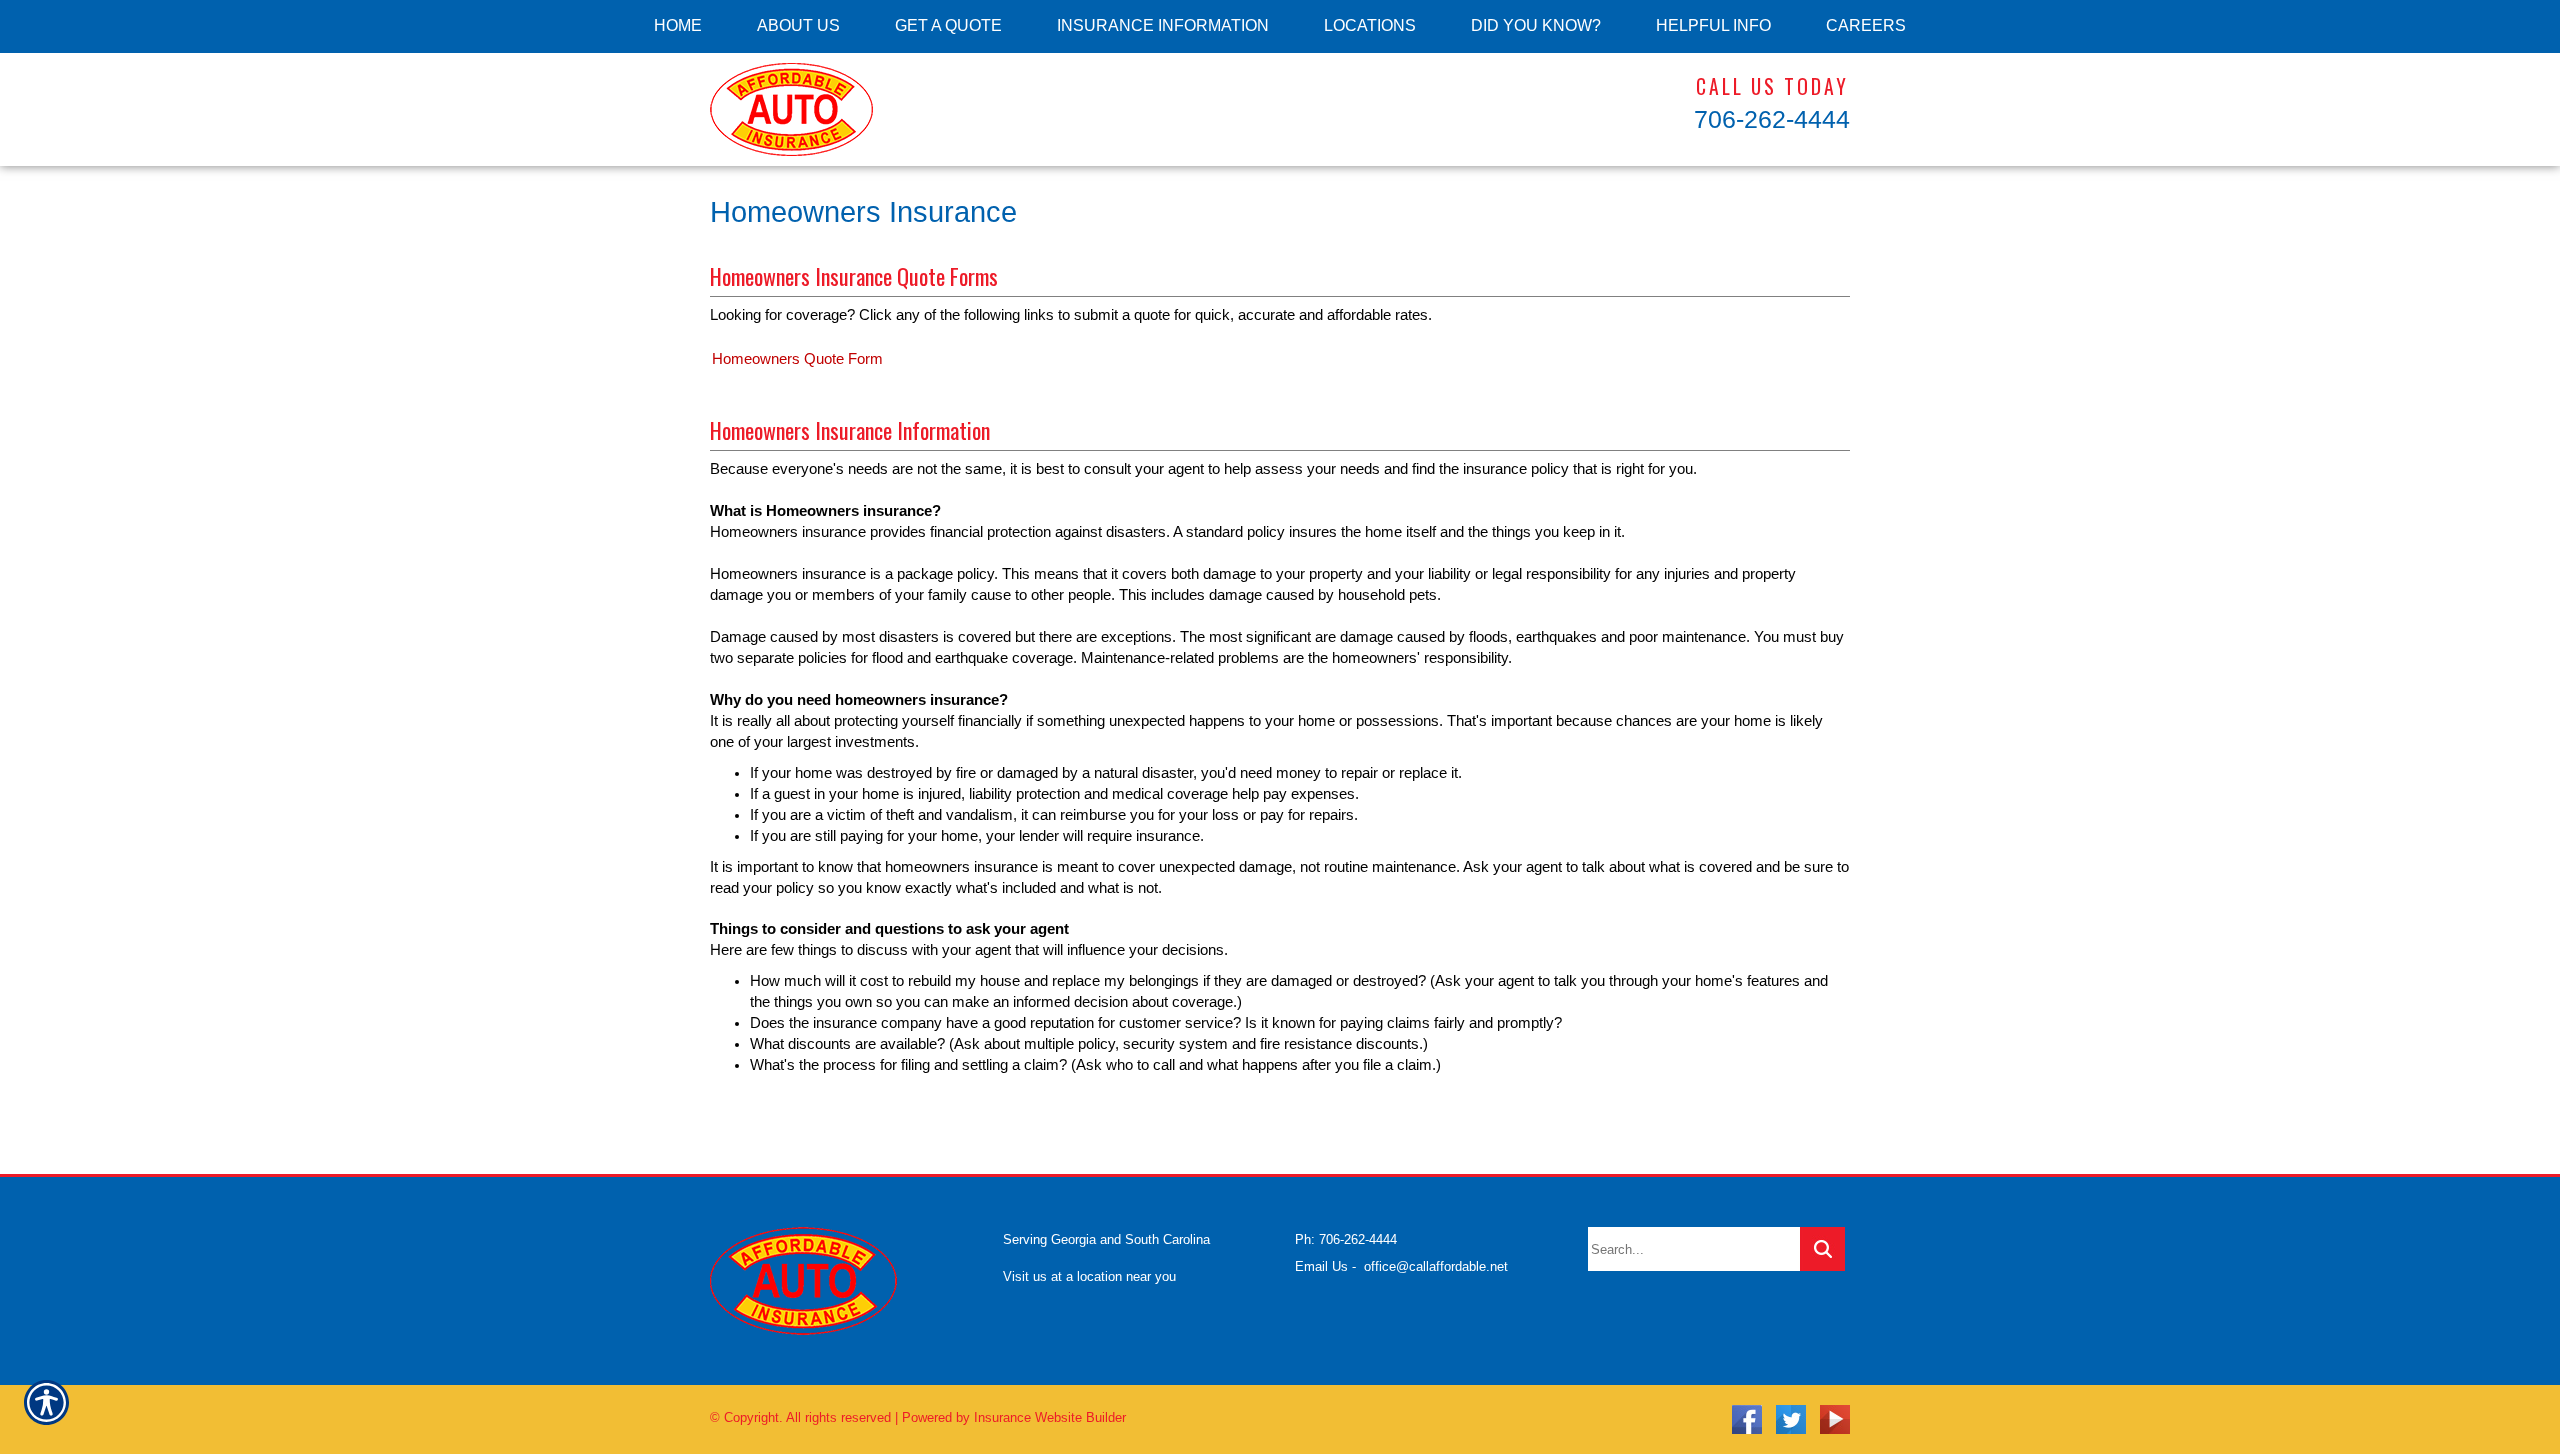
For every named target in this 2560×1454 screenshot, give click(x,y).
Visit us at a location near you (1089, 1276)
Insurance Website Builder (1050, 1417)
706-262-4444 (1772, 119)
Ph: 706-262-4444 (1346, 1239)
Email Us (1321, 1266)
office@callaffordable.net (1436, 1266)
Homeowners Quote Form (797, 359)
